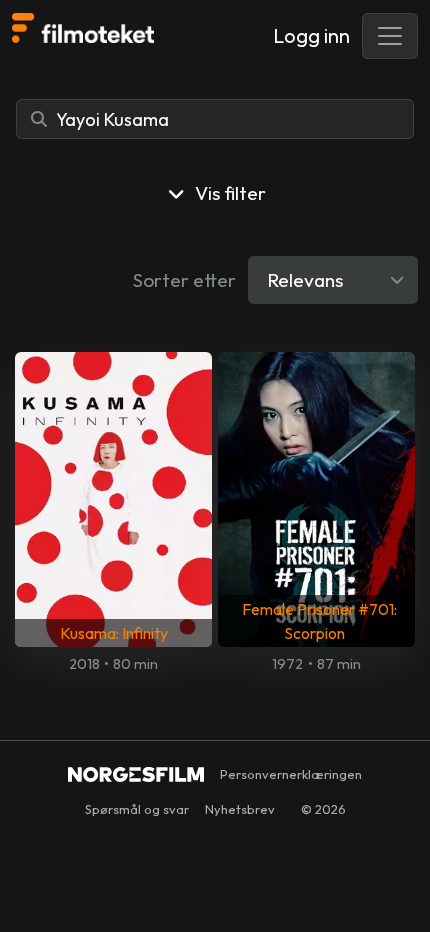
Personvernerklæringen (291, 774)
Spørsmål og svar (137, 809)
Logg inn (311, 35)
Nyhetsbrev (240, 809)
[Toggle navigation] (390, 36)
